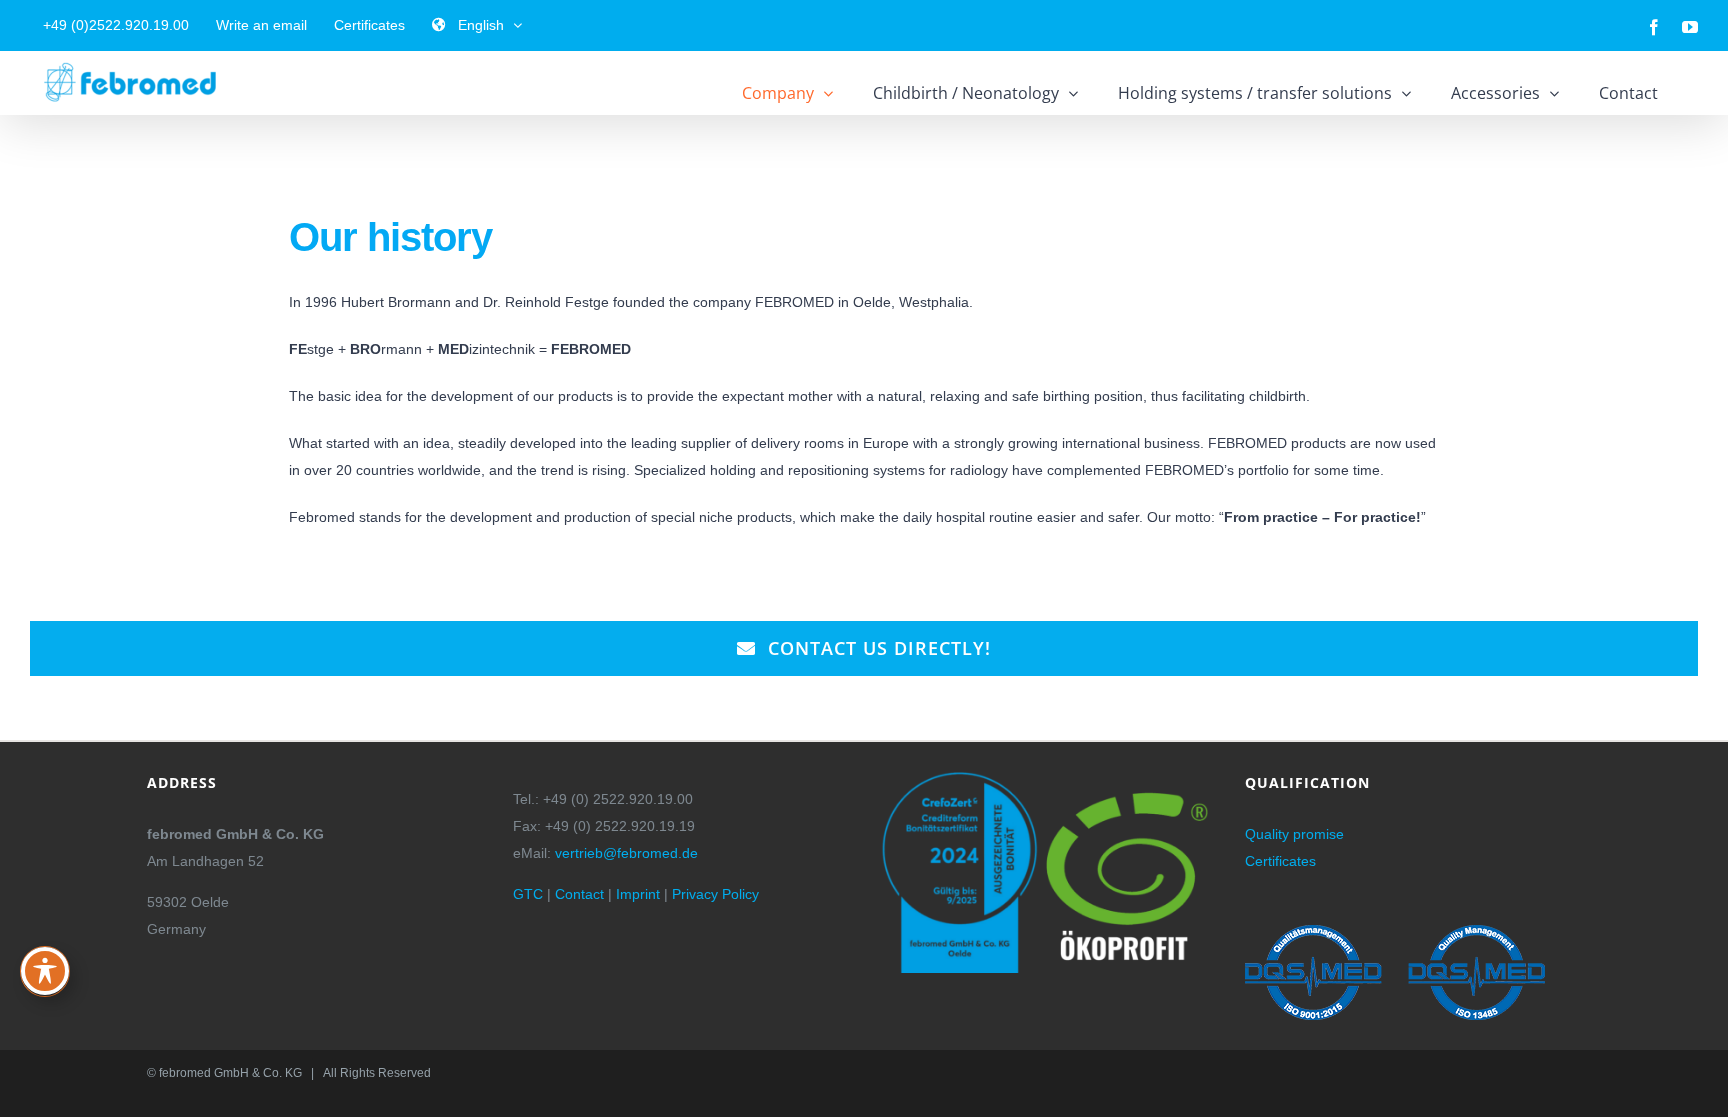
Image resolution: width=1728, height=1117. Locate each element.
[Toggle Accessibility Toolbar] (45, 971)
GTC (528, 894)
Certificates (1280, 861)
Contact (579, 894)
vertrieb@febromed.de (626, 853)
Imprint (638, 894)
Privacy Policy (715, 894)
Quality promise (1294, 834)
